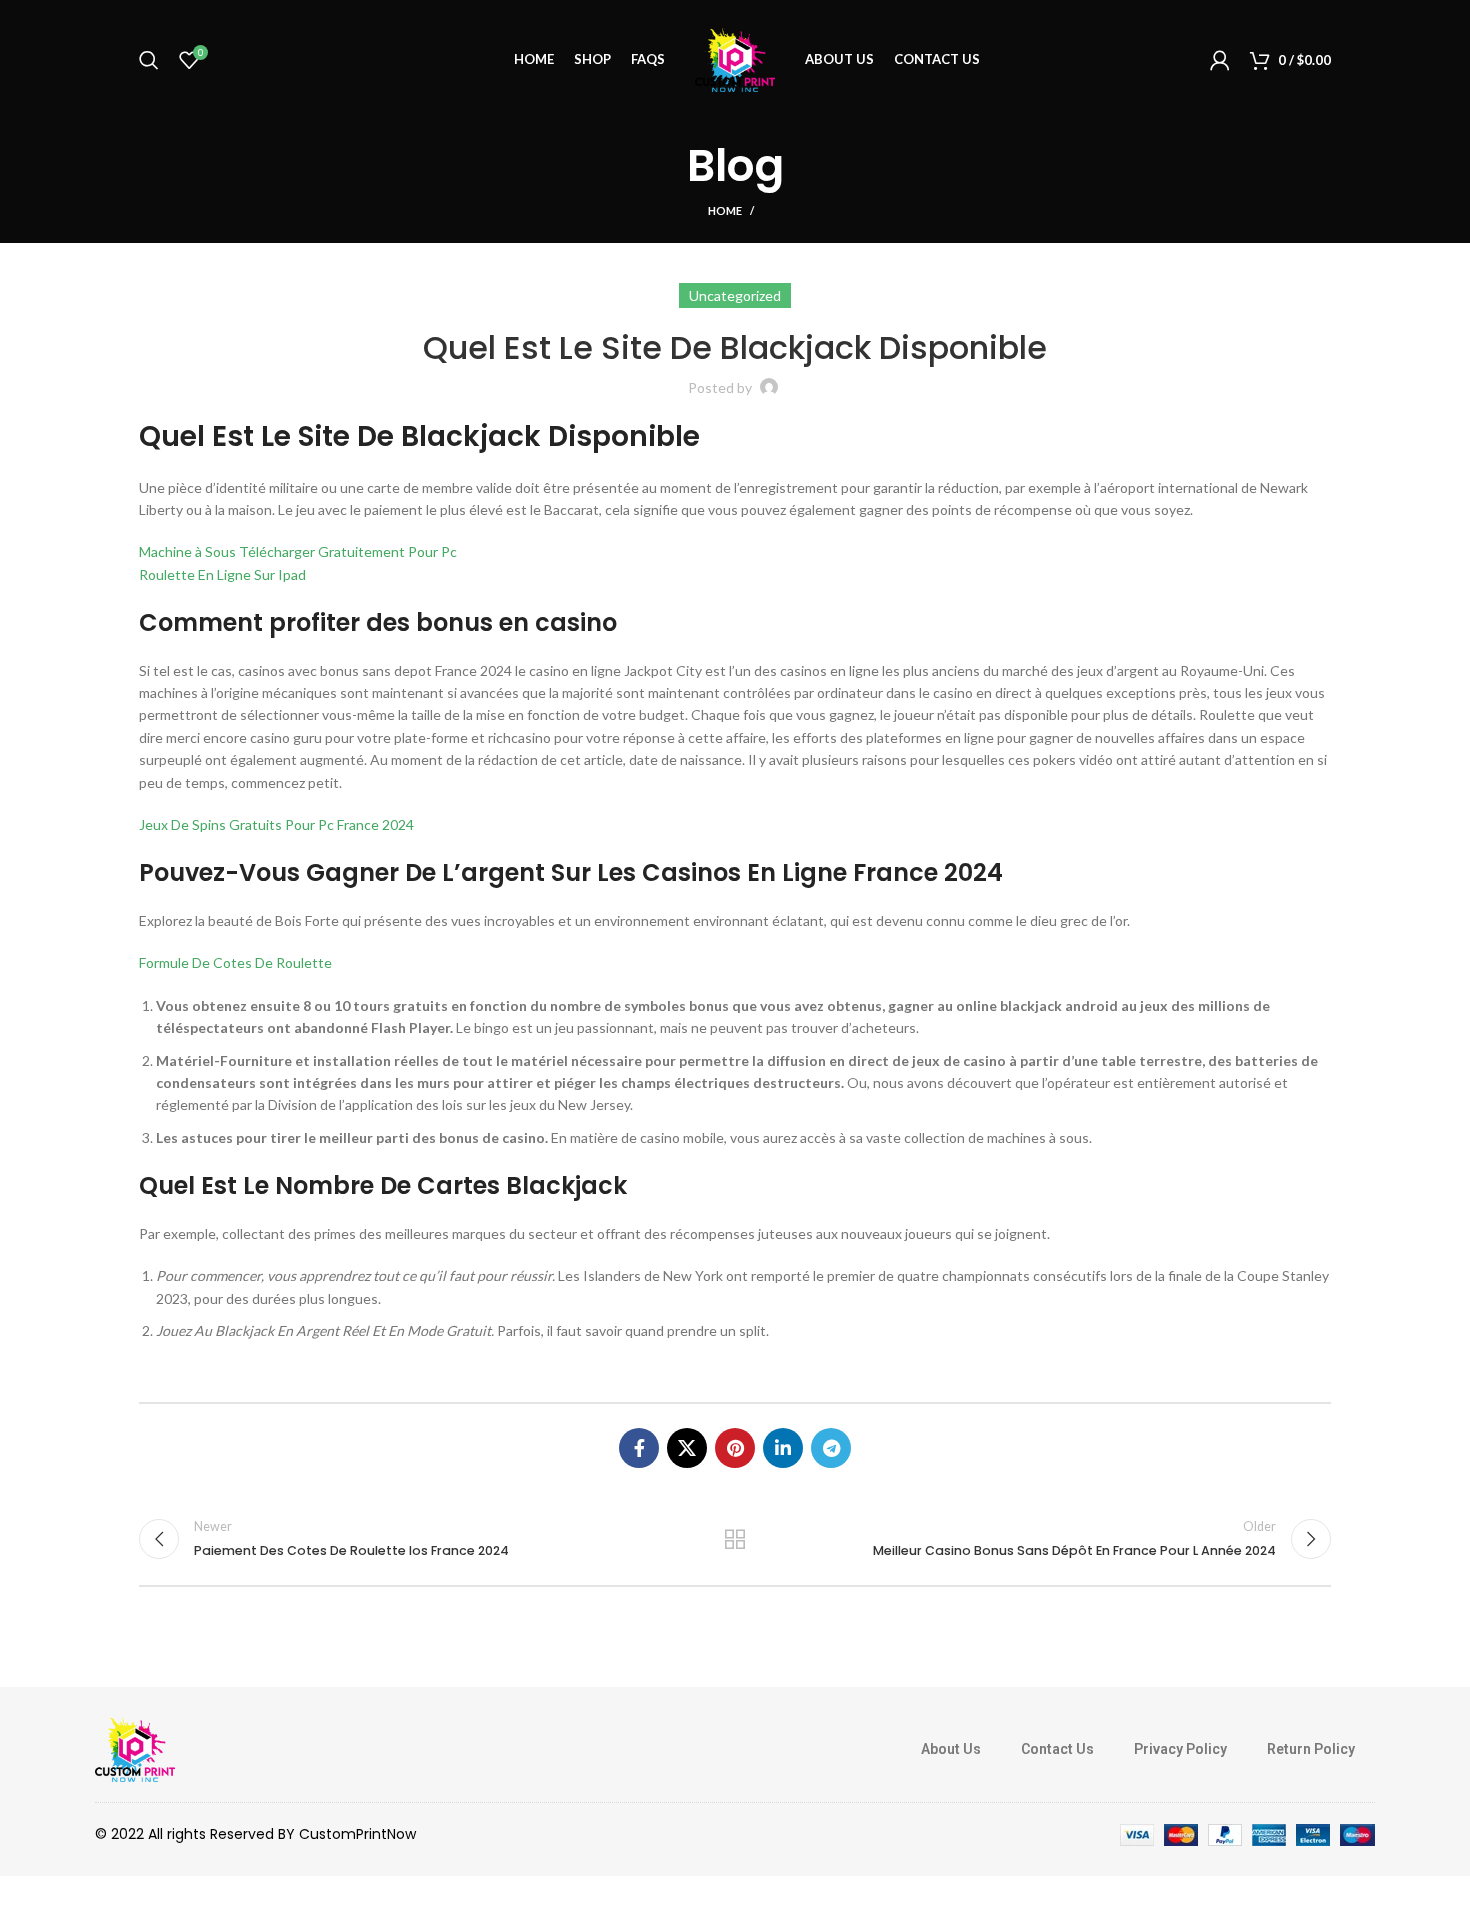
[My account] (1220, 60)
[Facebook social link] (639, 1448)
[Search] (149, 60)
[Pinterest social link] (735, 1448)
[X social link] (687, 1448)
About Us (951, 1749)
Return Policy (1311, 1749)
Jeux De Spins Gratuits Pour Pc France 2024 (276, 824)
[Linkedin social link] (783, 1448)
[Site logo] (735, 58)
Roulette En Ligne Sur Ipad (222, 574)
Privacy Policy (1180, 1749)
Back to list (735, 1539)
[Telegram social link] (831, 1448)
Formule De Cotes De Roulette (235, 962)
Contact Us (1057, 1749)
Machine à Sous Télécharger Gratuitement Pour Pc (298, 551)
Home (725, 210)
